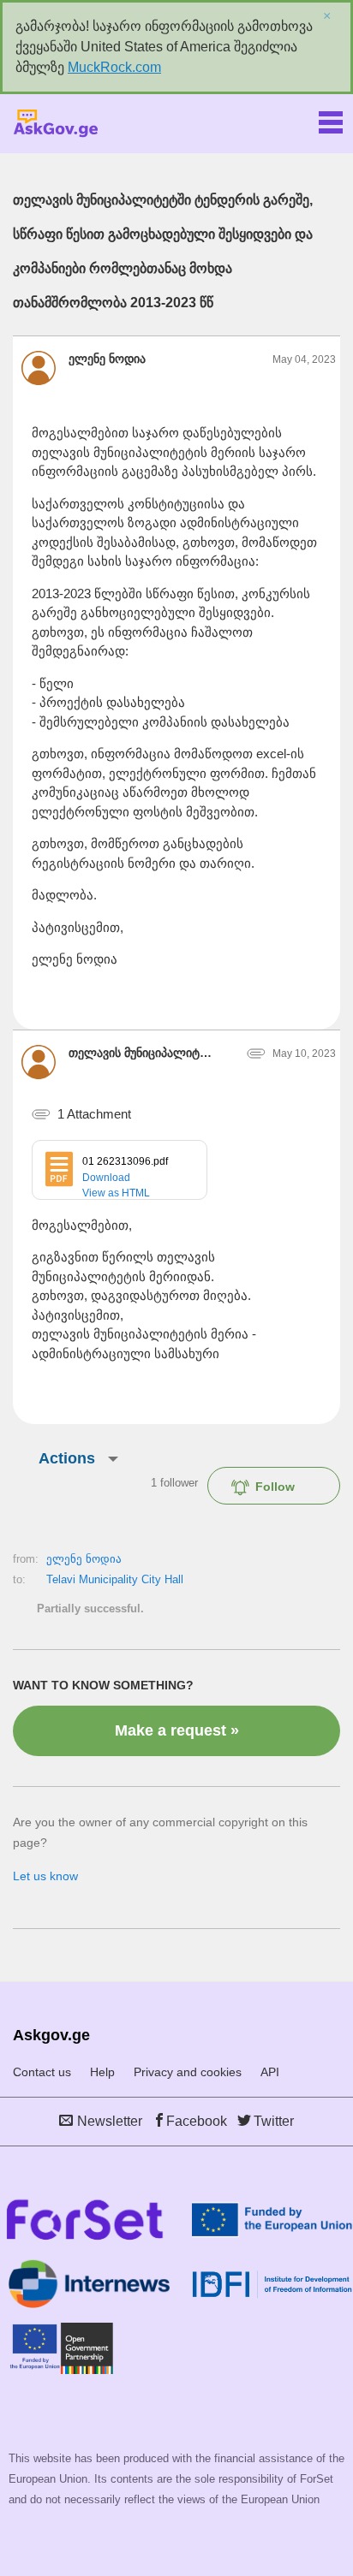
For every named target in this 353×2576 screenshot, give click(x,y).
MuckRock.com (114, 67)
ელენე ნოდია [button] (107, 359)
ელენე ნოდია (84, 1559)
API (270, 2072)
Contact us (42, 2072)
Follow (275, 1487)
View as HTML (116, 1193)
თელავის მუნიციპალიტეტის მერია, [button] (140, 1053)
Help (102, 2072)
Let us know (45, 1876)
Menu (331, 119)
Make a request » (177, 1730)
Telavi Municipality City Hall (115, 1579)
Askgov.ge (56, 124)
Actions (67, 1458)
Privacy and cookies (188, 2072)
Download (106, 1178)
